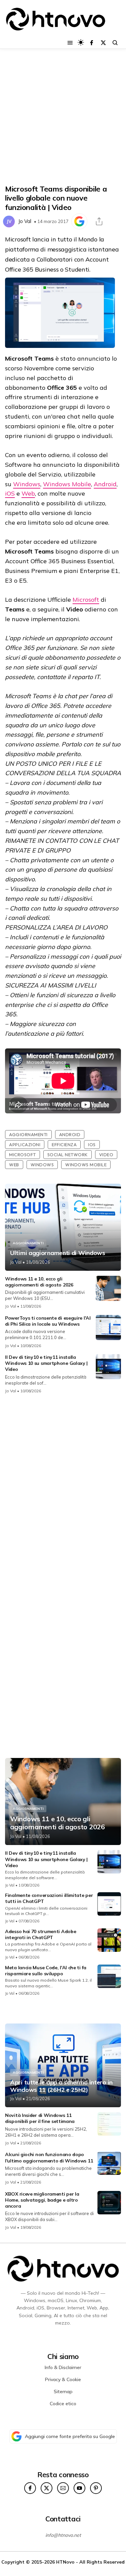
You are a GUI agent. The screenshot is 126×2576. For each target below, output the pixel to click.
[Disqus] (63, 1488)
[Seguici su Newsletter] (63, 2488)
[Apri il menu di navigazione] (70, 43)
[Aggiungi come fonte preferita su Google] (79, 221)
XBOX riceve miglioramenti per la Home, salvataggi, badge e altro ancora (42, 2200)
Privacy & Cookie (63, 2379)
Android (105, 484)
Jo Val (25, 221)
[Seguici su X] (103, 43)
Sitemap (63, 2391)
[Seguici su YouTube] (79, 2488)
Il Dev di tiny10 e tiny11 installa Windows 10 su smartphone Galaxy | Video (46, 1363)
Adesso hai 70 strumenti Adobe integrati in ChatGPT (40, 1934)
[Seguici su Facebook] (92, 43)
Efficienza (64, 1145)
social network (68, 1155)
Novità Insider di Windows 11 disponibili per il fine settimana (40, 2118)
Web (28, 493)
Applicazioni (25, 1145)
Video (106, 1155)
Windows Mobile (67, 484)
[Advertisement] (63, 117)
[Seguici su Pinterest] (96, 2488)
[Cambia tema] (81, 42)
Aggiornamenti (28, 1134)
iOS (10, 493)
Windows (27, 484)
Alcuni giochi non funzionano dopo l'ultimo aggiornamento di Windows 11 (49, 2157)
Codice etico (63, 2404)
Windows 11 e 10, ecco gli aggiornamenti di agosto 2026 (39, 1282)
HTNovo (65, 2562)
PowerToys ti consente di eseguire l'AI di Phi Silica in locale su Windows (48, 1321)
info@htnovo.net (63, 2535)
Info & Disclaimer (63, 2367)
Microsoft (86, 600)
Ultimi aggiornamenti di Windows (58, 1253)
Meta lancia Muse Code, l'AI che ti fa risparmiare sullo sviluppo (46, 1971)
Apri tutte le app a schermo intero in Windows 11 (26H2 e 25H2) (61, 2086)
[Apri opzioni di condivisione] (99, 221)
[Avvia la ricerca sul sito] (115, 43)
